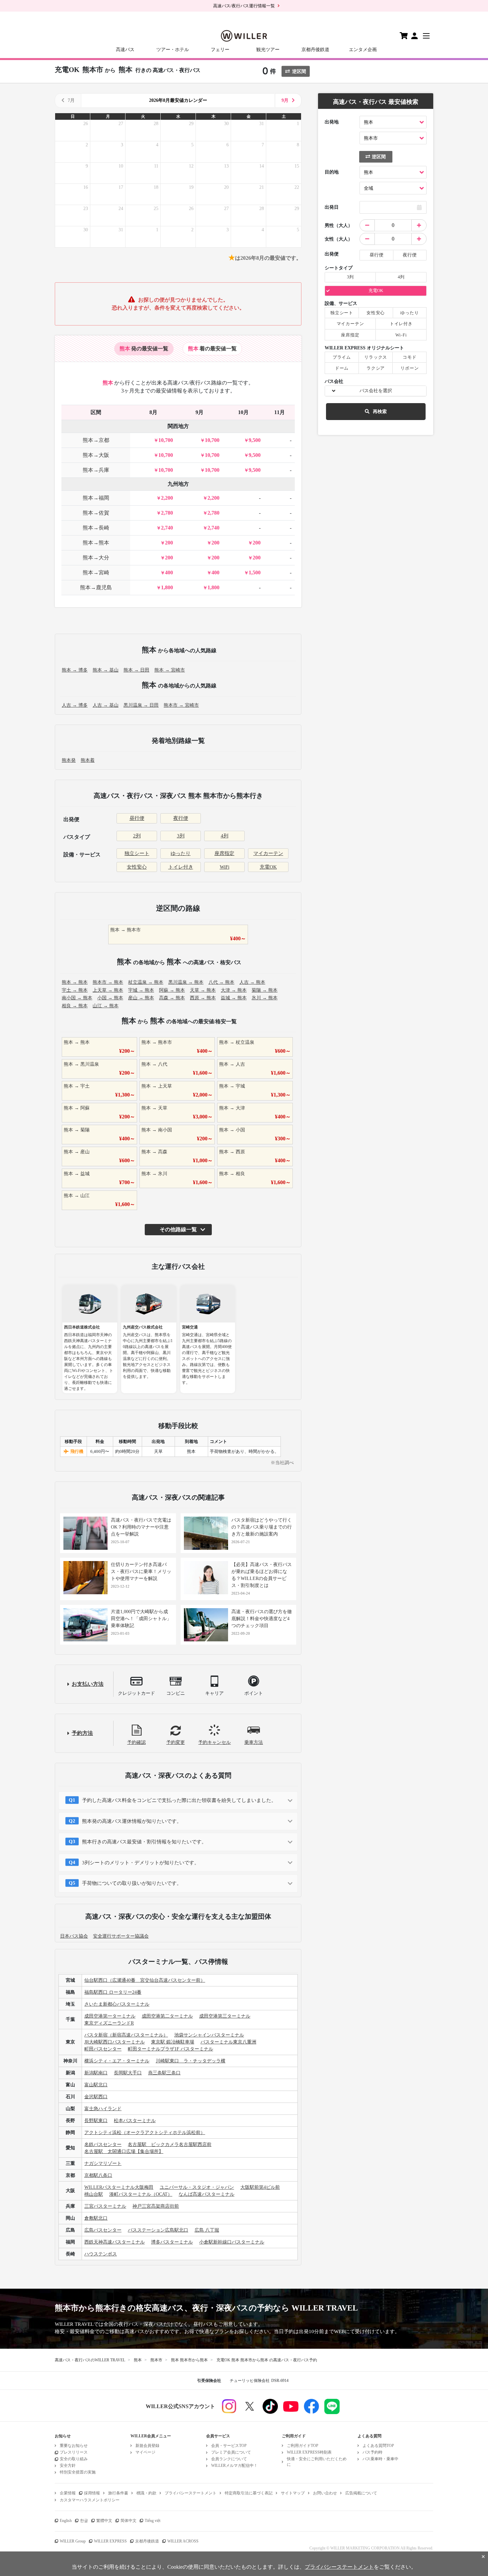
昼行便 (137, 818)
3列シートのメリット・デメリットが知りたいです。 (141, 1863)
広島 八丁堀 (207, 2230)
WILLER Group (73, 2541)
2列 (137, 836)
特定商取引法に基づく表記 (249, 2493)
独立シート (137, 853)
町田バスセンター (103, 2049)
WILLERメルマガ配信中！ (234, 2466)
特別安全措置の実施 (78, 2472)
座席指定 (224, 853)
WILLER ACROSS (183, 2541)
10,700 (166, 440)
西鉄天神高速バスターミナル (115, 2242)
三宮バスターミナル (105, 2206)
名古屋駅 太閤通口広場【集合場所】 (124, 2151)
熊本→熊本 (96, 543)
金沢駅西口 (96, 2097)
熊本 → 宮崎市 (170, 670)
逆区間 (299, 72)
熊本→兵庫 (96, 470)
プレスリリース (74, 2452)
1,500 (255, 572)
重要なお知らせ (74, 2446)
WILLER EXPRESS (110, 2541)
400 (169, 572)
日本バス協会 (74, 1936)
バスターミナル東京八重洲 (228, 2042)
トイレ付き (181, 867)
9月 (285, 100)
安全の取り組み (74, 2459)
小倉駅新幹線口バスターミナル (232, 2242)
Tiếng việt (153, 2521)
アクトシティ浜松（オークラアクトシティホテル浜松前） (145, 2133)
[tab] (144, 349)
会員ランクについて (229, 2459)
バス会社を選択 (376, 391)
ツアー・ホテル (173, 50)
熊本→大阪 (96, 455)
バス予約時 (372, 2452)
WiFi (225, 867)
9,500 (255, 440)
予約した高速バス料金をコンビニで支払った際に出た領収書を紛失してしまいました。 (179, 1800)
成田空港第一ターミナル (110, 2016)
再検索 (380, 412)
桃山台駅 (94, 2194)
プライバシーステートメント (191, 2493)
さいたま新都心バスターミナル (117, 2004)
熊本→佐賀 (96, 513)
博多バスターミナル (172, 2242)
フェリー (220, 50)
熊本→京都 (96, 440)
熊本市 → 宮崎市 (181, 705)
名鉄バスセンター (103, 2145)
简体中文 (128, 2521)
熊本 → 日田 (136, 670)
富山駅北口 (96, 2085)
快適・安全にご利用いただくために (317, 2462)
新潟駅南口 (96, 2073)
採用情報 (92, 2493)
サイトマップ (293, 2493)
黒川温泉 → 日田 (141, 705)
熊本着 (88, 760)
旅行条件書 (118, 2493)
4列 (225, 836)
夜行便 (181, 818)
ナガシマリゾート (103, 2163)
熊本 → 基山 (106, 670)
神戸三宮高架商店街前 (156, 2206)
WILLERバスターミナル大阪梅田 (119, 2187)
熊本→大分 (96, 558)
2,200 (167, 498)
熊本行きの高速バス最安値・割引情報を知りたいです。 (144, 1842)
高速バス (125, 50)
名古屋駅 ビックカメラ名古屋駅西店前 (170, 2145)
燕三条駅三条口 (164, 2073)
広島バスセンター (103, 2230)
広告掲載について (361, 2493)
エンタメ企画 (363, 50)
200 (169, 543)
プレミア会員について (231, 2452)
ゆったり (181, 853)
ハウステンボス (101, 2254)
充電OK (268, 867)
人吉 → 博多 (75, 705)
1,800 (167, 587)
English (66, 2521)
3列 (181, 836)
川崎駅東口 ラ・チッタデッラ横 (191, 2061)
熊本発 (69, 760)
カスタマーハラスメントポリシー (90, 2500)
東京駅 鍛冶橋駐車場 (173, 2042)
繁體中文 (104, 2521)
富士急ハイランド (103, 2109)
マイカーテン (268, 853)
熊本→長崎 (96, 528)
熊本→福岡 (96, 498)
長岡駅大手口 (128, 2073)
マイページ (145, 2452)
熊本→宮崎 (96, 572)
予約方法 (82, 1733)
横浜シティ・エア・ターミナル (117, 2061)
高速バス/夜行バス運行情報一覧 (244, 6)
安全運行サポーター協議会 (121, 1936)
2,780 (167, 513)
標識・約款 (146, 2493)
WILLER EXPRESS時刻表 (309, 2452)
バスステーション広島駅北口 (158, 2230)
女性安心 (137, 867)
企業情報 (68, 2493)
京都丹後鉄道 (315, 50)
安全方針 (68, 2466)
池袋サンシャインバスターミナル (209, 2035)
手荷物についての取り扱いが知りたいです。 (132, 1883)
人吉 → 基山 (106, 705)
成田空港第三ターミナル (225, 2016)
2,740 (167, 528)
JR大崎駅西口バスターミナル (115, 2042)
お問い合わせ (325, 2493)
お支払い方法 (88, 1684)
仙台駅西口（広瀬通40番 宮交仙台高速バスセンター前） (145, 1980)
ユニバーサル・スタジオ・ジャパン (197, 2187)
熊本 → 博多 (75, 670)
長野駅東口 (96, 2121)
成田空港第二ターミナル (167, 2016)
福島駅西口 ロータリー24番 (113, 1992)
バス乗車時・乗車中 (380, 2459)
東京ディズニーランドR (109, 2023)
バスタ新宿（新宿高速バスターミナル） (126, 2035)
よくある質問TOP (378, 2446)
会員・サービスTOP (229, 2446)
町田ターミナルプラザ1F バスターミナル (170, 2049)
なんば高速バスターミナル (206, 2194)
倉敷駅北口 (96, 2218)
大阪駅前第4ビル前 (260, 2187)
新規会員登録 (147, 2446)
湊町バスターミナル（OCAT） (141, 2194)
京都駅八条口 (98, 2175)
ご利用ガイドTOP (303, 2446)
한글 (84, 2521)
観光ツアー (268, 50)
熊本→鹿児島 (96, 587)
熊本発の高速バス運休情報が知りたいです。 (132, 1821)
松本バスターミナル (135, 2121)
